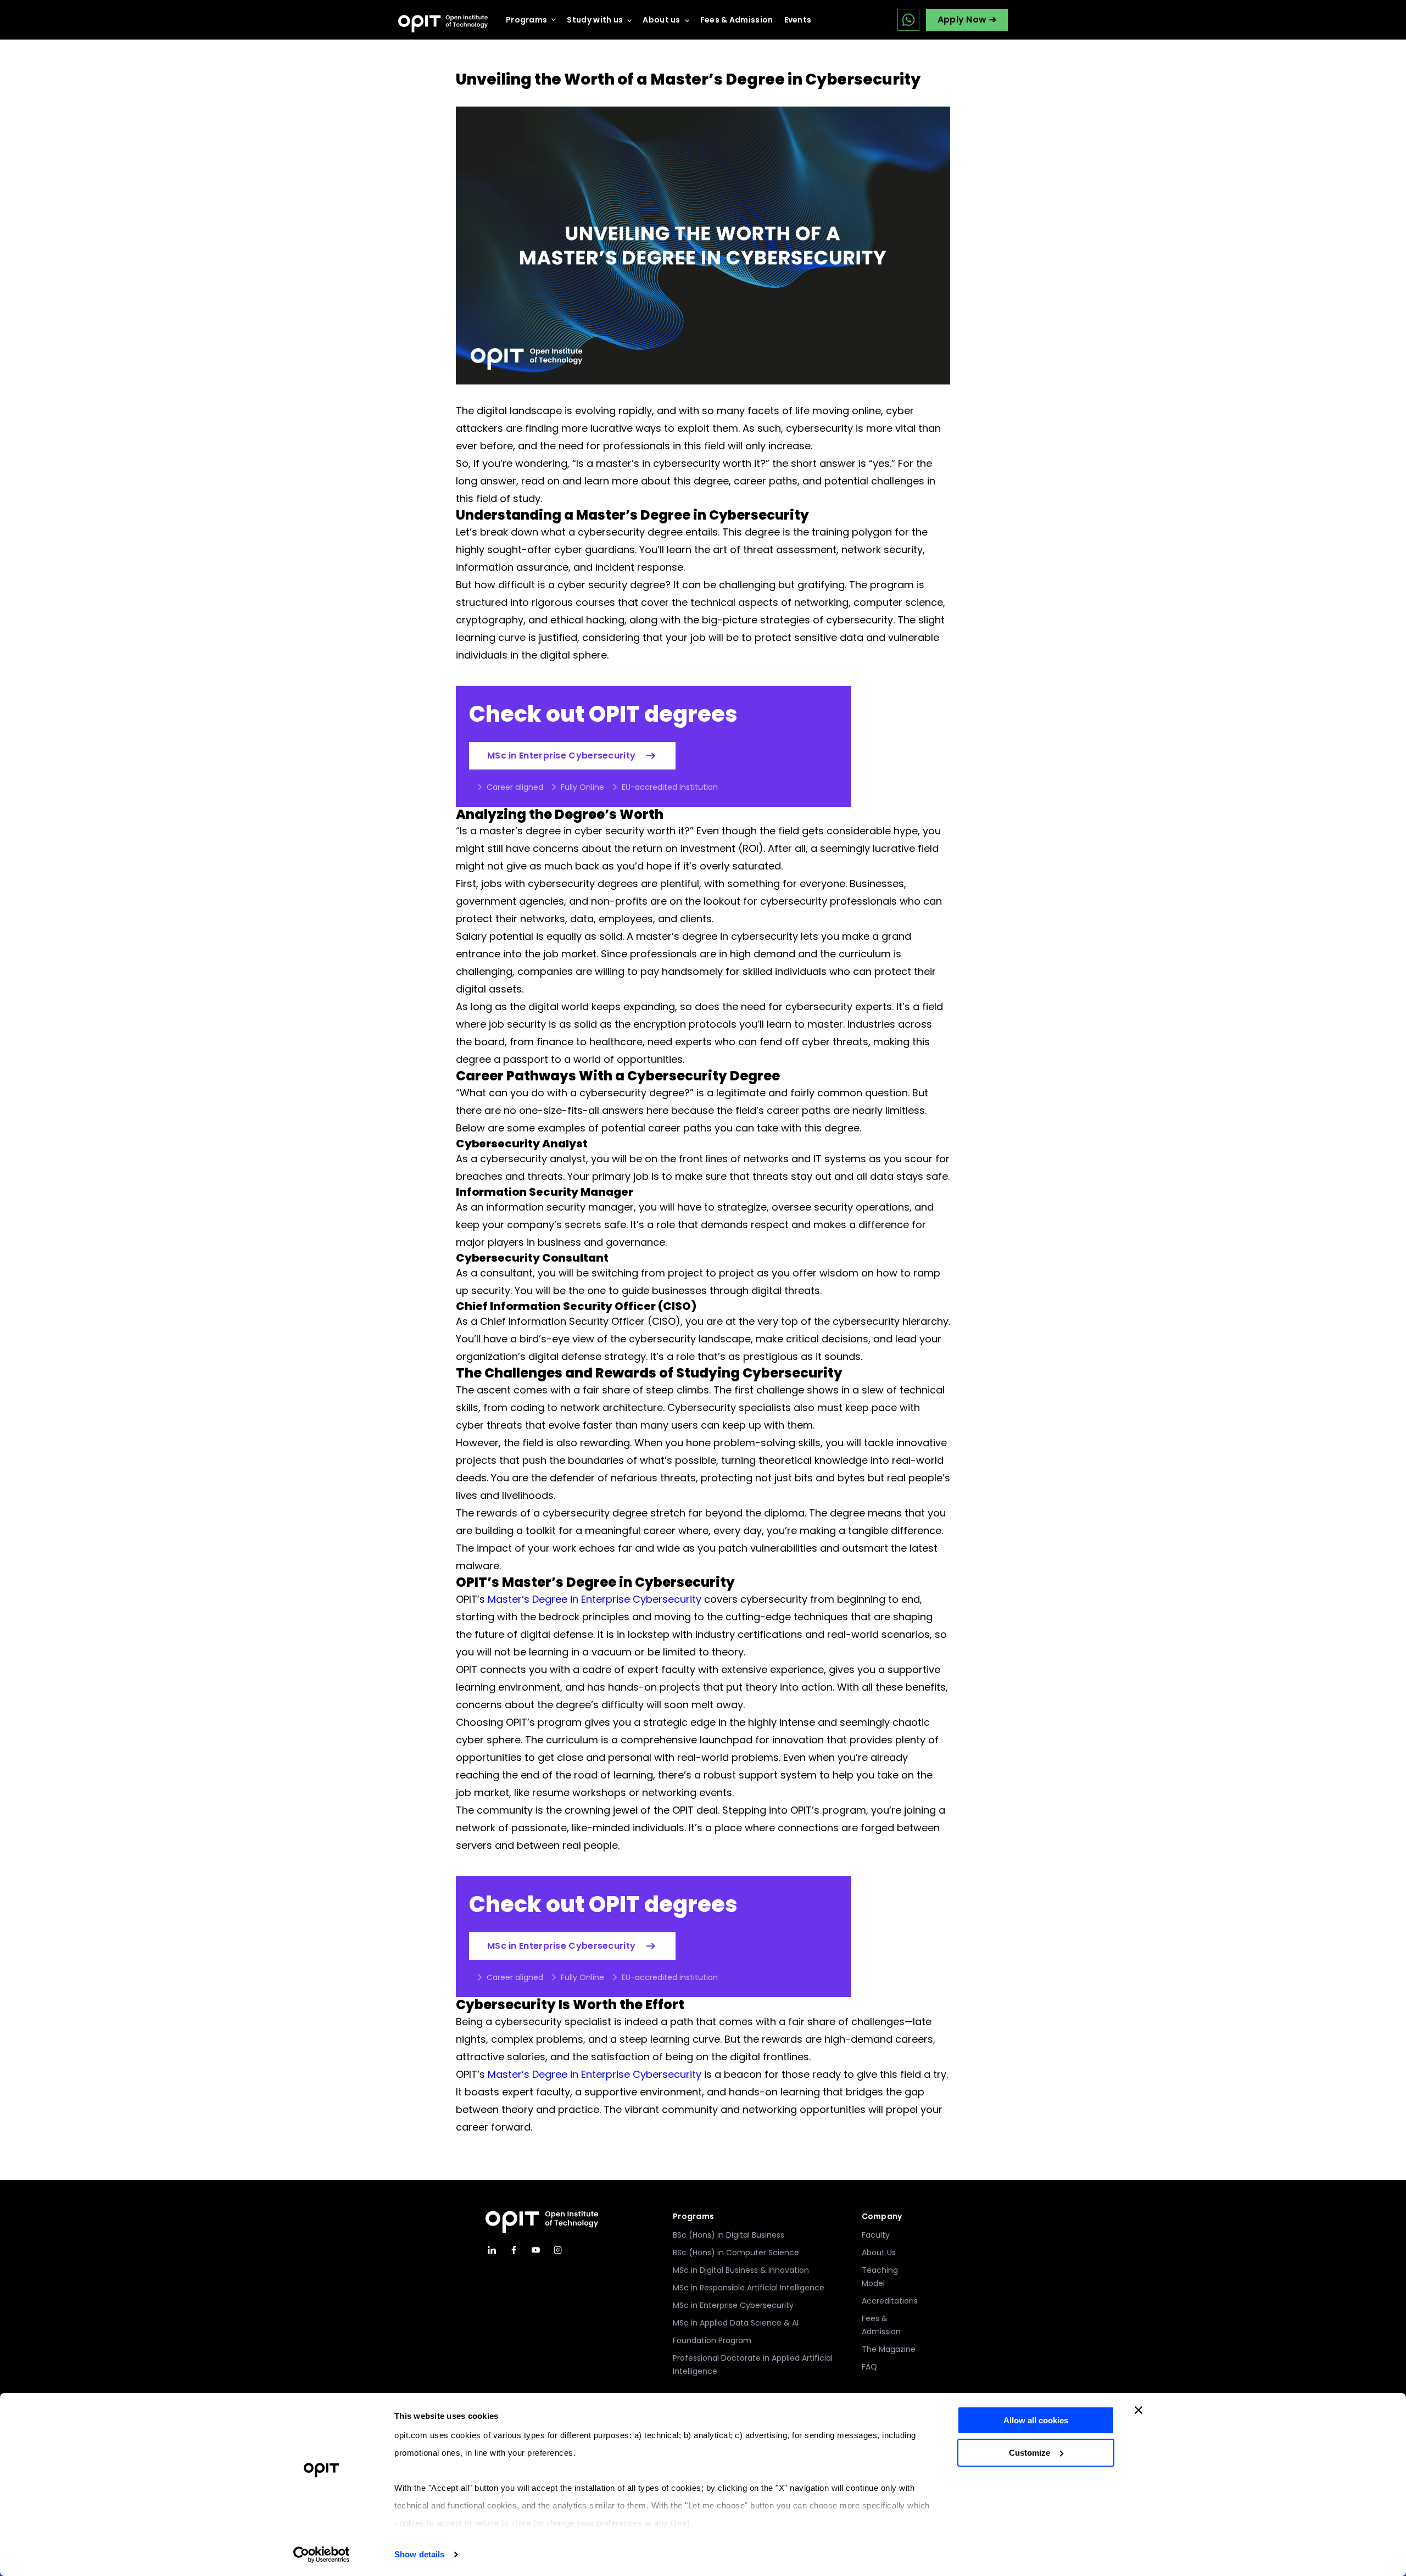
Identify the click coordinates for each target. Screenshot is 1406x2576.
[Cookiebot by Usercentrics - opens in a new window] (322, 2555)
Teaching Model (880, 2277)
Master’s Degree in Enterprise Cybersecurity (595, 1599)
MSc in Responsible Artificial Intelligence (749, 2288)
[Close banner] (1139, 2410)
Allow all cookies (1036, 2420)
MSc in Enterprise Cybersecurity (561, 755)
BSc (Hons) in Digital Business (729, 2235)
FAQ (869, 2367)
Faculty (876, 2235)
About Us (879, 2252)
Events (798, 20)
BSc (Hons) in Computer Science (736, 2252)
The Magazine (889, 2349)
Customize (1030, 2453)
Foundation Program (712, 2340)
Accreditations (890, 2301)
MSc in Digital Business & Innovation (741, 2270)
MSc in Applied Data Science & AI (736, 2323)
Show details (419, 2554)
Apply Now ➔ (967, 19)
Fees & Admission (737, 20)
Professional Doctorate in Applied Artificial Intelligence (753, 2365)
